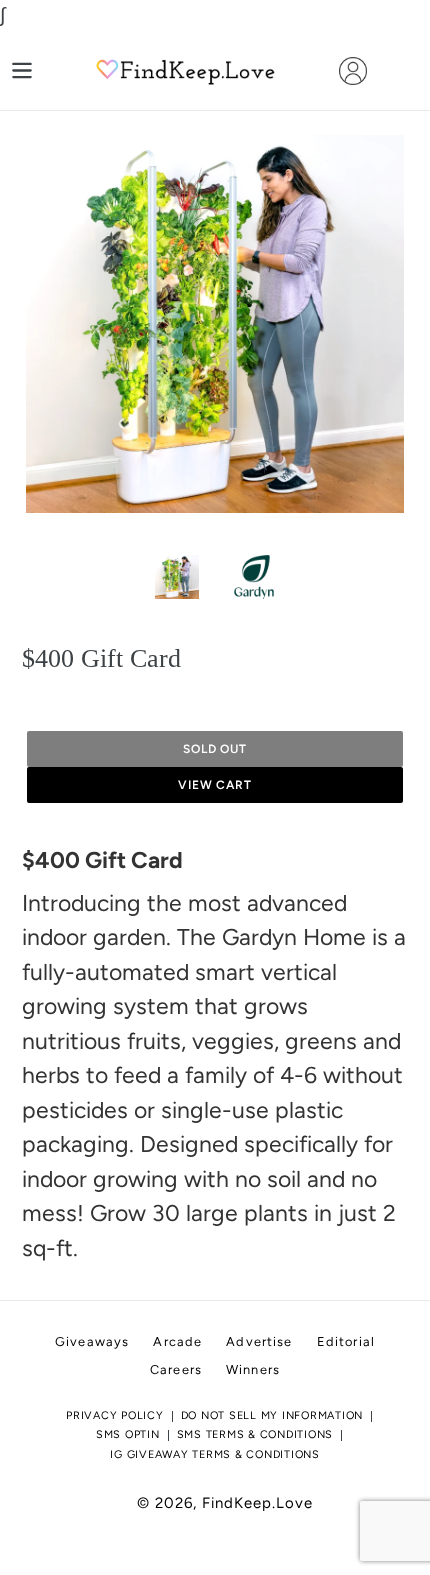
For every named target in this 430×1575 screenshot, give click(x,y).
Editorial (346, 1341)
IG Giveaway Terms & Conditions (215, 1454)
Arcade (177, 1341)
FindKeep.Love (257, 1503)
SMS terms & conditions (255, 1434)
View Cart (215, 785)
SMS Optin (128, 1434)
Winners (253, 1369)
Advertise (259, 1341)
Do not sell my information (272, 1415)
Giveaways (92, 1341)
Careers (176, 1369)
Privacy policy (115, 1415)
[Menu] (22, 70)
